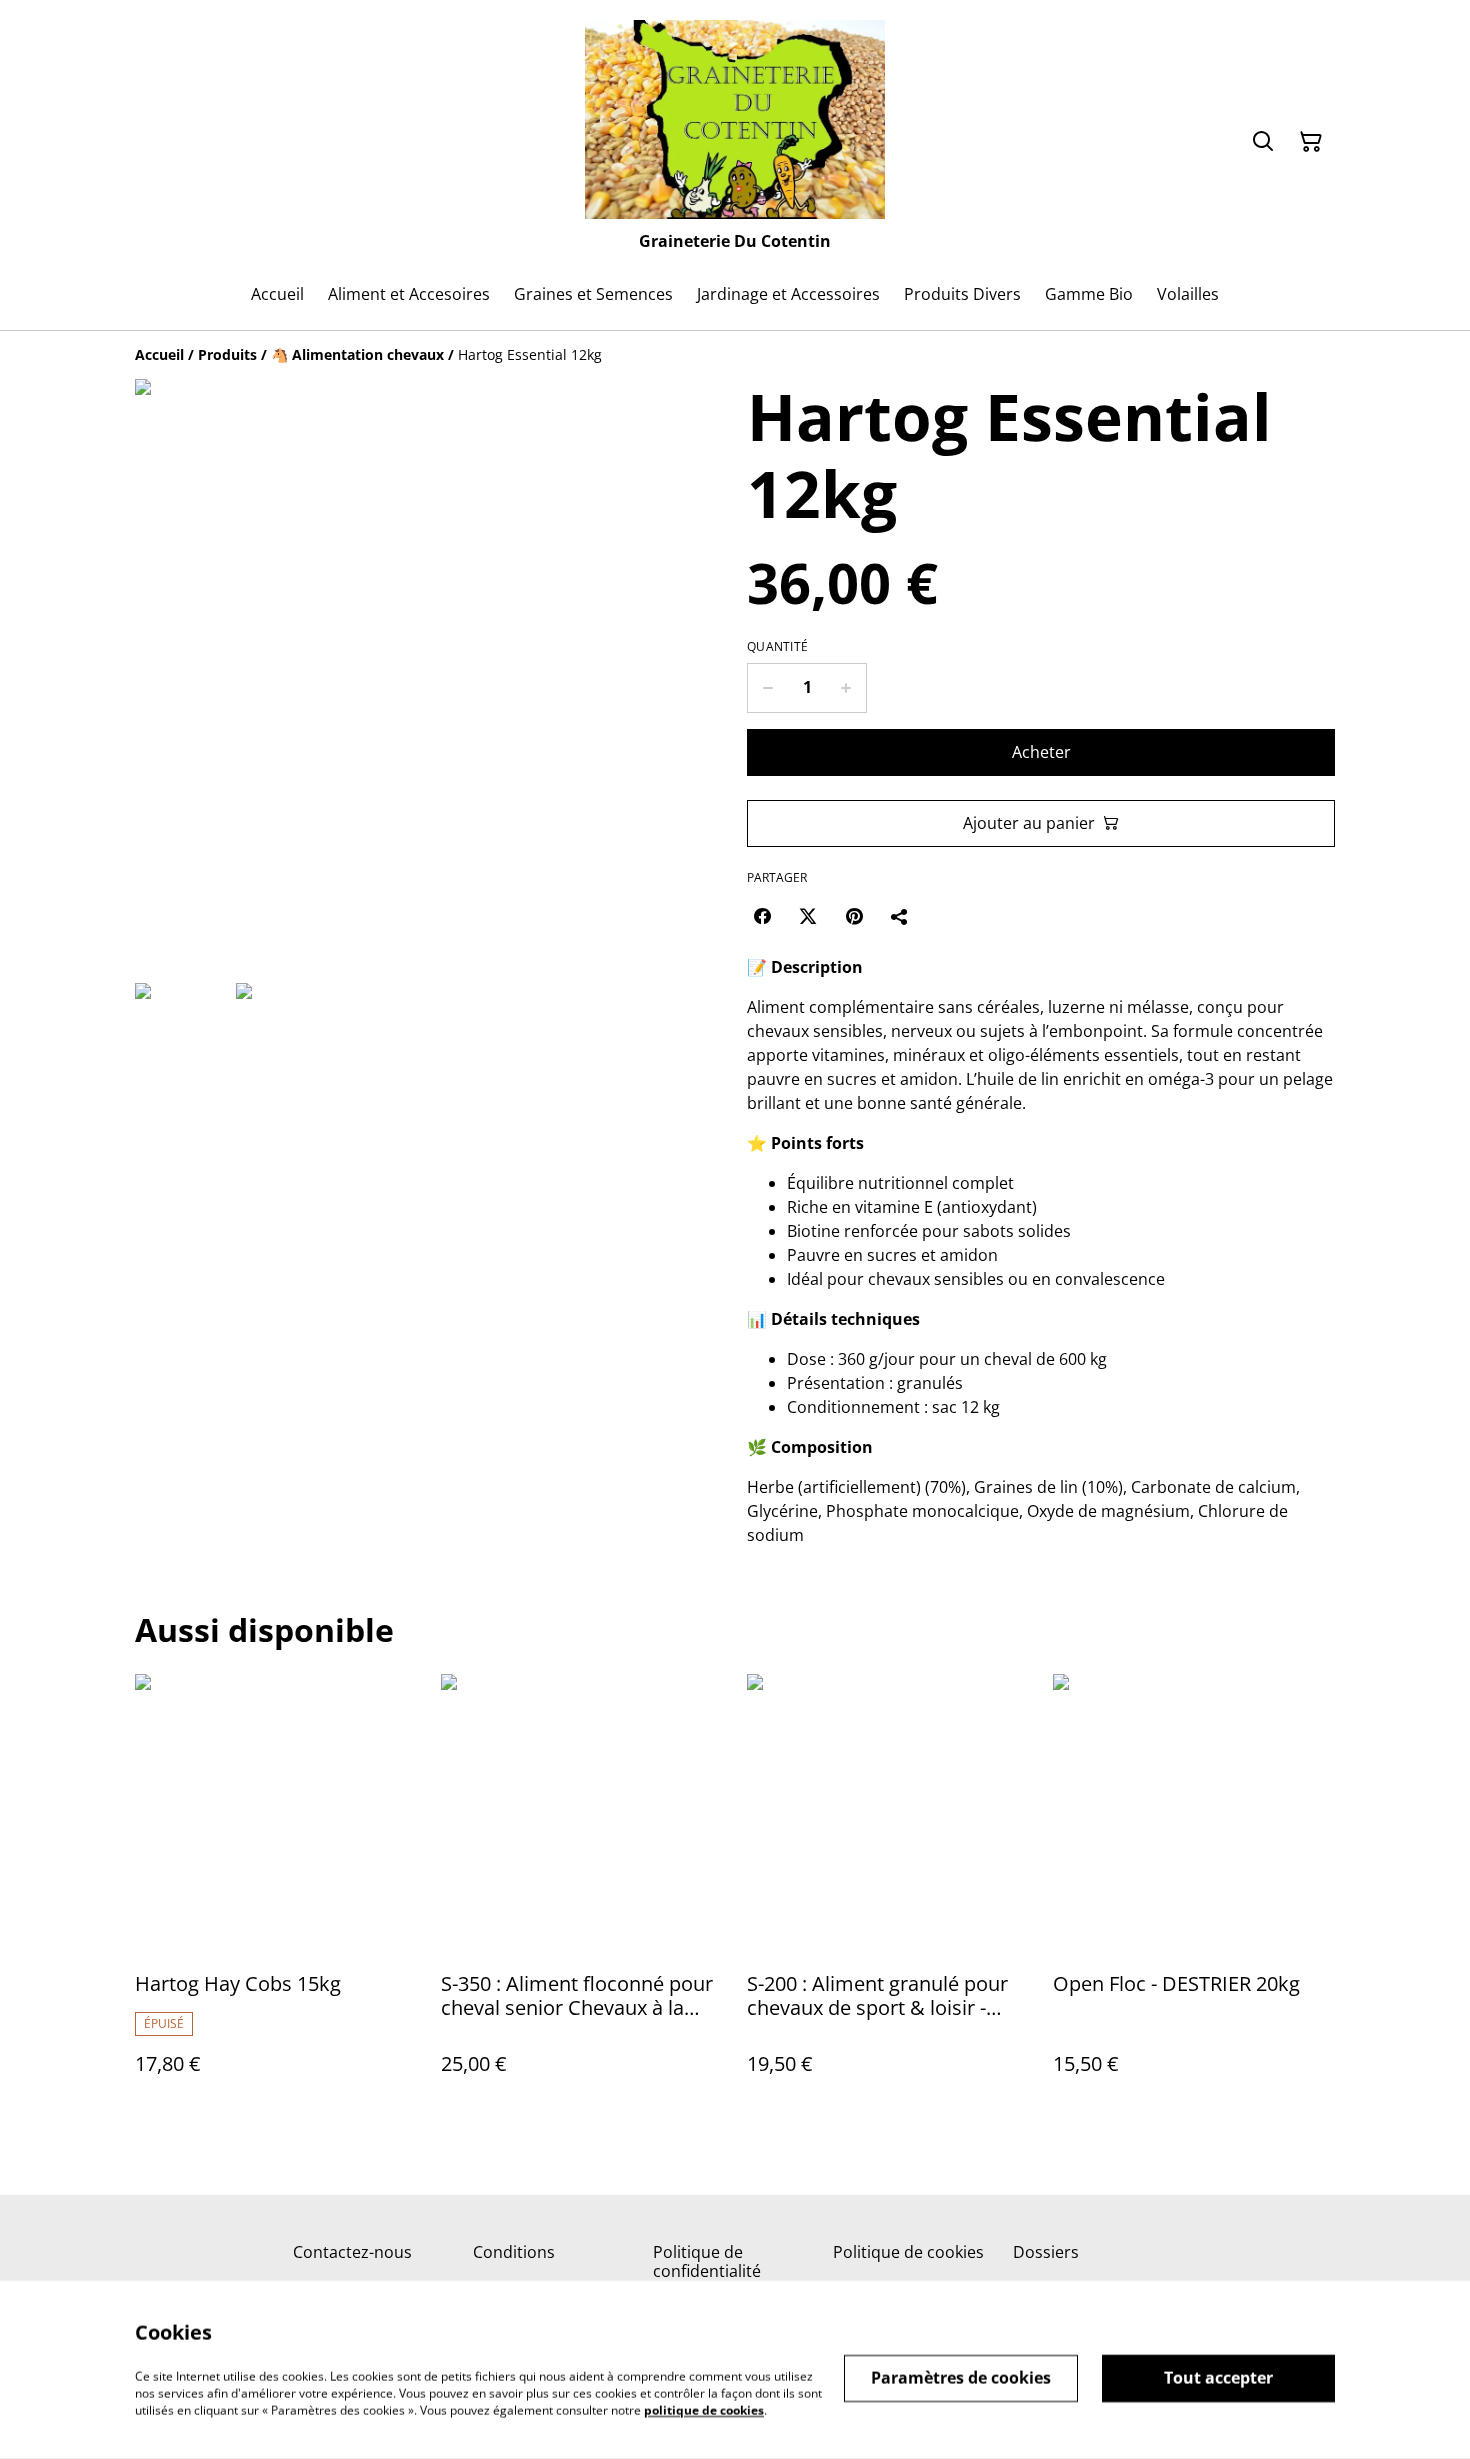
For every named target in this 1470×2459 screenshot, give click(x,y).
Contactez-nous (352, 2252)
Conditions (514, 2252)
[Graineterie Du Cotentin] (735, 119)
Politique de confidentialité (707, 2261)
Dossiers (1046, 2252)
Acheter (1041, 752)
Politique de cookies (908, 2252)
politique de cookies (704, 2409)
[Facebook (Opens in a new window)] (762, 916)
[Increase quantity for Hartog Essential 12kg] (846, 688)
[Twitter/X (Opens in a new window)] (808, 916)
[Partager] (900, 916)
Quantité (777, 647)
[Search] (1263, 142)
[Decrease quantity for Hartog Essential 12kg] (767, 688)
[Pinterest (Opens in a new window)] (854, 916)
